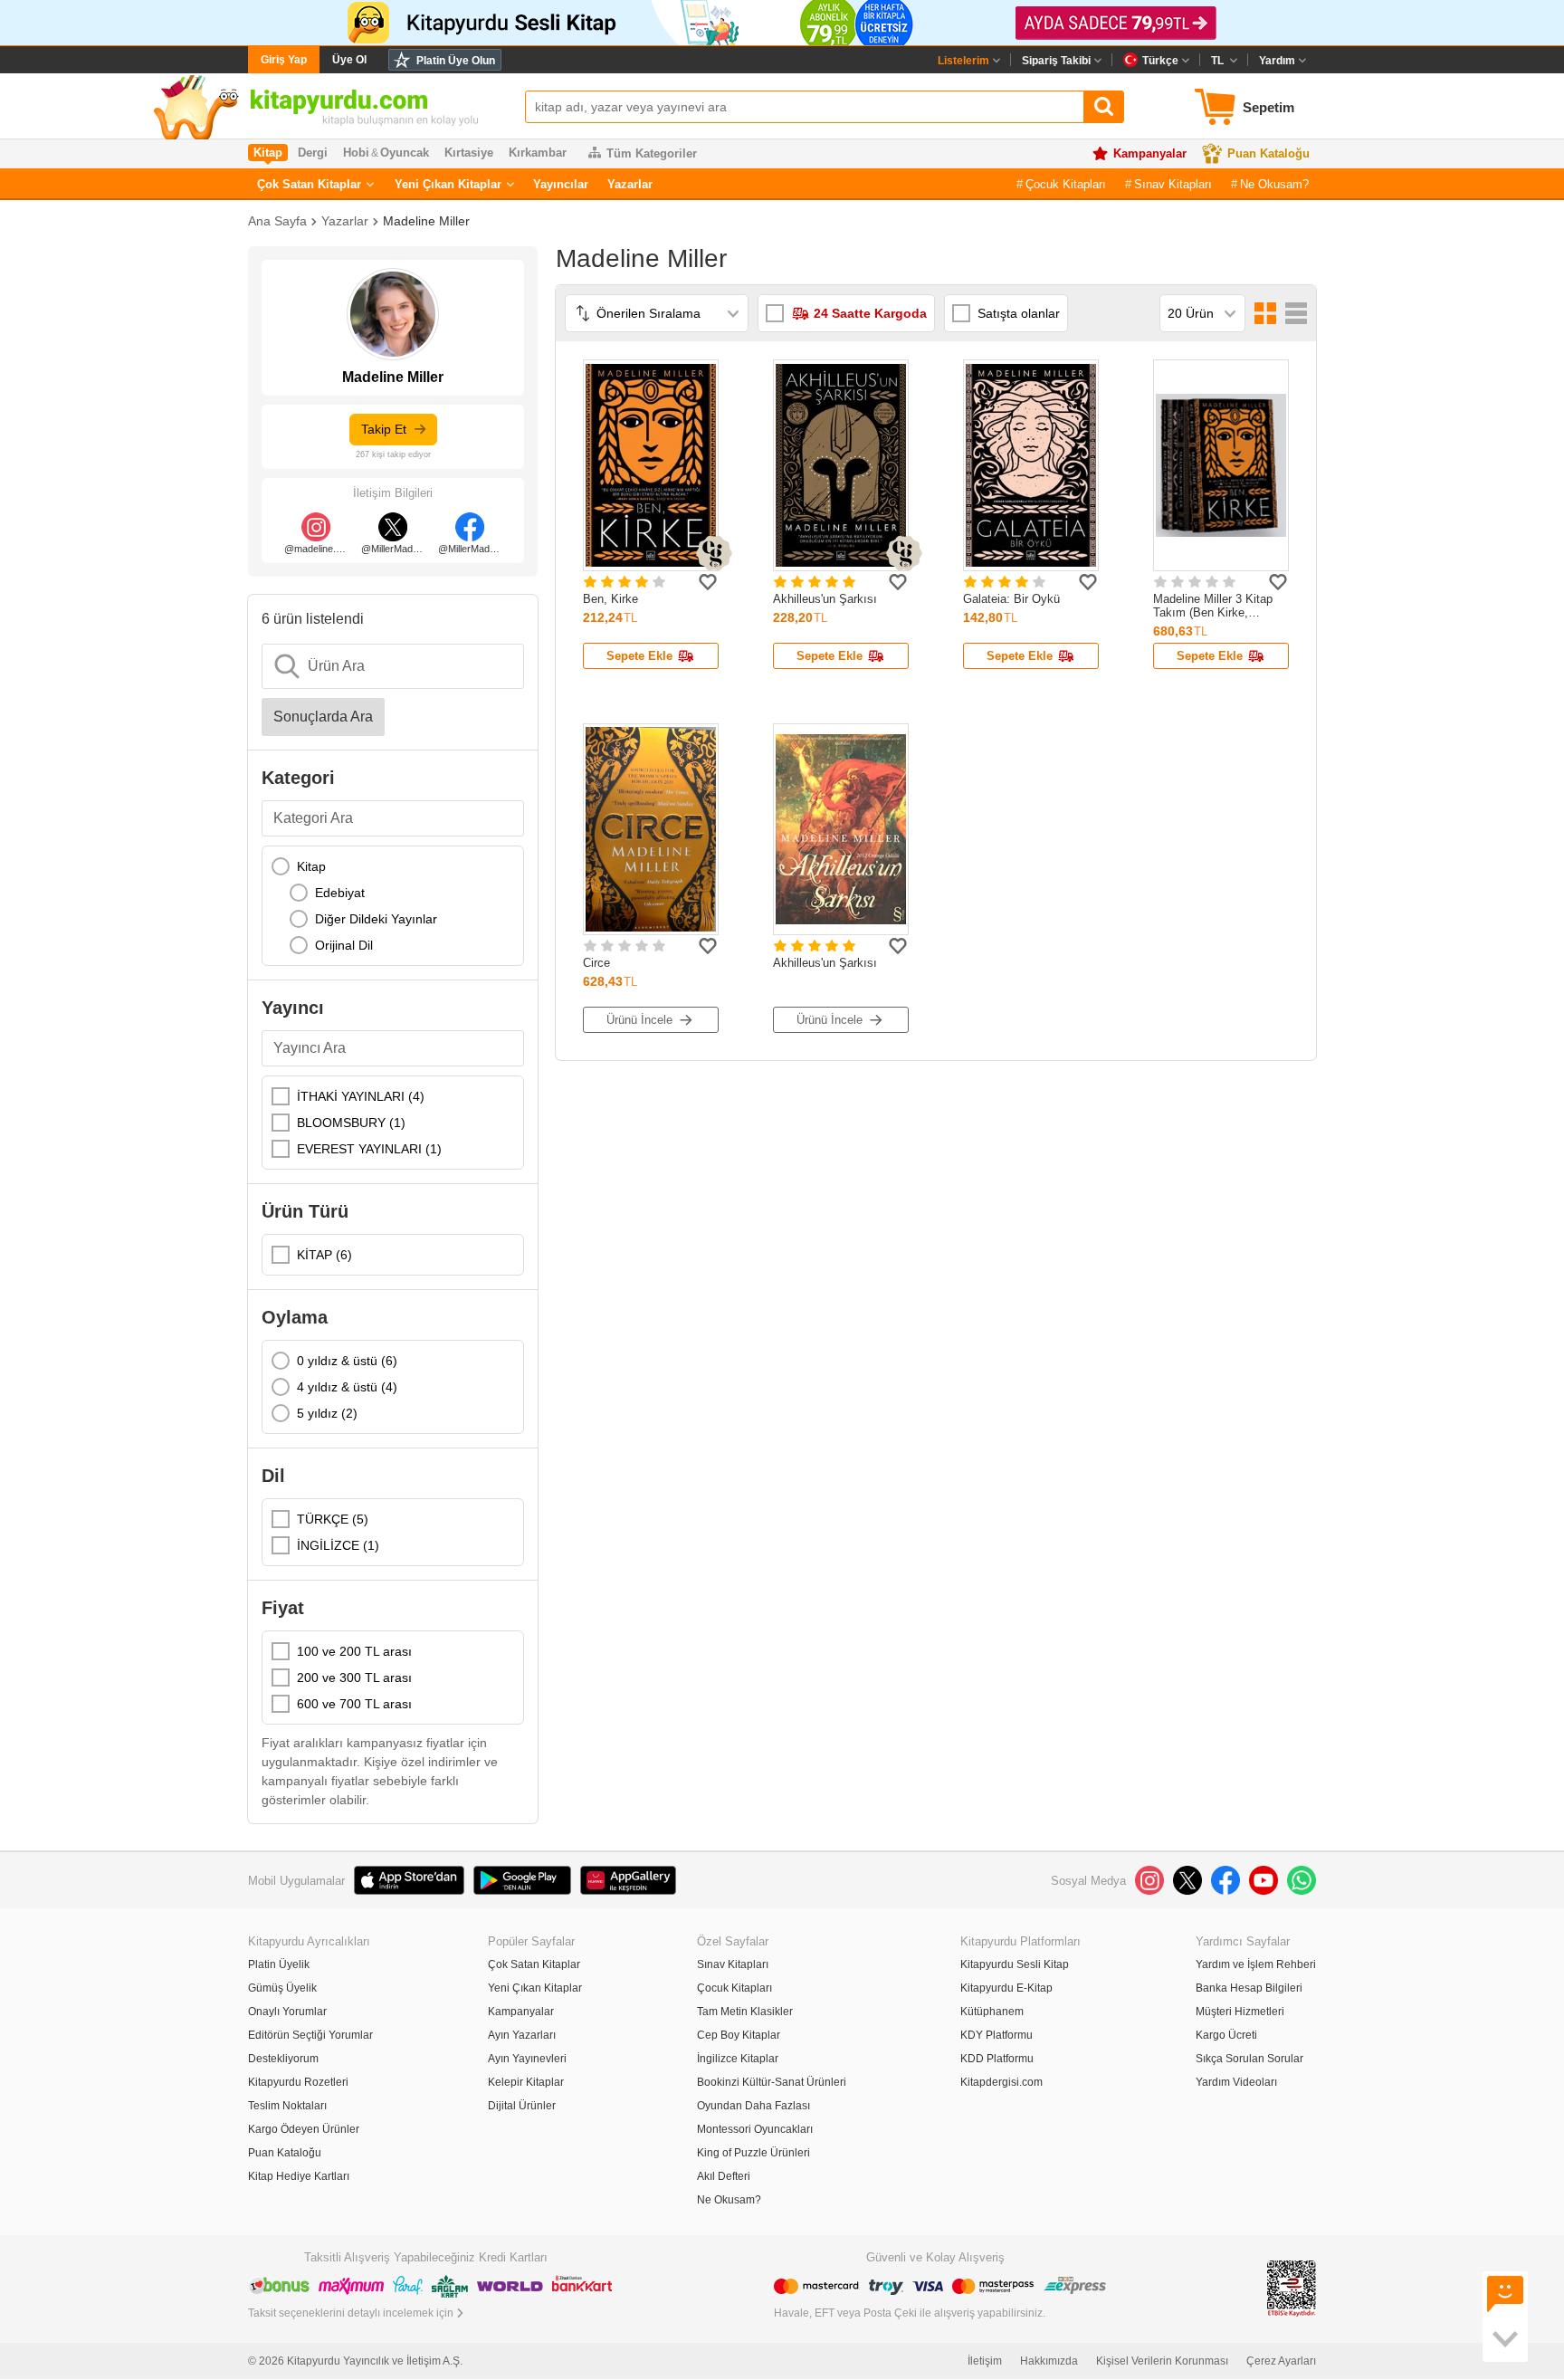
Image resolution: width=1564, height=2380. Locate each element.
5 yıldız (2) (327, 1413)
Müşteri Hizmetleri (1240, 2012)
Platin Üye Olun (456, 61)
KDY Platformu (997, 2035)
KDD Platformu (997, 2059)
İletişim (985, 2361)
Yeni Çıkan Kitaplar (448, 184)
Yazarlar (630, 184)
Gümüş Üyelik (282, 1988)
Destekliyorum (283, 2059)
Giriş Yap (284, 60)
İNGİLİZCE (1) (338, 1545)
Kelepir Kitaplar (526, 2082)
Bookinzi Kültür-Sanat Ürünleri (772, 2082)
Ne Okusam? (1274, 184)
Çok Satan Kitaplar (309, 184)
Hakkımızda (1049, 2361)
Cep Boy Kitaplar (739, 2035)
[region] (393, 906)
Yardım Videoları (1236, 2082)
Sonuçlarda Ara (323, 717)
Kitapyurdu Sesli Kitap (1015, 1964)
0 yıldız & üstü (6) (347, 1361)
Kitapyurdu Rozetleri (298, 2082)
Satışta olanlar (1019, 313)
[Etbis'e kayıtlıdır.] (1292, 2287)
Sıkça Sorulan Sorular (1249, 2059)
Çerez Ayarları (1281, 2361)
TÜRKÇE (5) (333, 1519)
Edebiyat (340, 893)
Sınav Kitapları (1173, 184)
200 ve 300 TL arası (354, 1677)
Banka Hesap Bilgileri (1249, 1988)
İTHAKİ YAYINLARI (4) (361, 1096)
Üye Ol (349, 60)
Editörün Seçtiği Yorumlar (310, 2035)
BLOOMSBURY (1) (351, 1123)
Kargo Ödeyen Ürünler (304, 2129)
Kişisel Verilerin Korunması (1162, 2361)
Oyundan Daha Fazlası (753, 2106)
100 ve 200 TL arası (354, 1651)
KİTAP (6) (324, 1255)
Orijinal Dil (344, 945)
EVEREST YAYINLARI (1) (369, 1149)
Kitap (311, 866)
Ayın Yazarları (522, 2035)
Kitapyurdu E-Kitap (1006, 1988)
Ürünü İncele (639, 1020)
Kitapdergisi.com (1001, 2082)
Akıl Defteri (724, 2176)
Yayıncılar (561, 184)
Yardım (1277, 61)
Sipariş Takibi (1056, 61)
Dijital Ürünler (522, 2106)
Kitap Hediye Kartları (299, 2176)
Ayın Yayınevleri (527, 2059)
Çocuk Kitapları (1066, 184)
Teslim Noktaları (287, 2106)
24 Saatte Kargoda (870, 313)
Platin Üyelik (279, 1964)
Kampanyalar (1150, 153)
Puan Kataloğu (1268, 153)
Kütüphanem (992, 2012)
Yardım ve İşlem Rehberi (1256, 1964)
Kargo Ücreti (1226, 2035)
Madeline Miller (426, 221)
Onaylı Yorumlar (287, 2012)
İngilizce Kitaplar (738, 2059)
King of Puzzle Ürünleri (753, 2153)
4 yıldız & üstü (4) (347, 1387)
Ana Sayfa (277, 221)
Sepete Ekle (639, 656)
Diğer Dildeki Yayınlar (376, 919)
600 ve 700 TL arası (354, 1704)
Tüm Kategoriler (652, 153)
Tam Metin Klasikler (745, 2012)
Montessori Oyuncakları (755, 2129)
